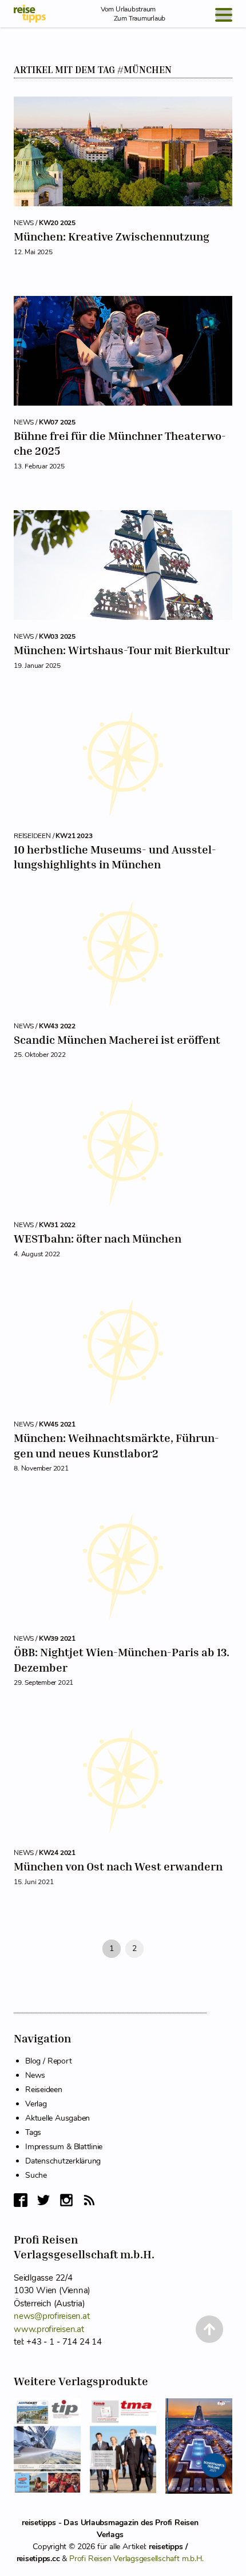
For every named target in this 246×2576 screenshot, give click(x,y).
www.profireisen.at (49, 2329)
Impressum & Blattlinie (64, 2147)
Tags (33, 2132)
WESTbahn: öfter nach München (98, 1238)
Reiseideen (44, 2090)
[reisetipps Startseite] (30, 14)
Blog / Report (48, 2061)
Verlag (36, 2104)
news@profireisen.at (51, 2316)
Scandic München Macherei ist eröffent (117, 1039)
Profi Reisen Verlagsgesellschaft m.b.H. (136, 2559)
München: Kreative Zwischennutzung (112, 236)
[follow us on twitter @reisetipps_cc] (43, 2200)
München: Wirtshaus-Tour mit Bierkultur (122, 650)
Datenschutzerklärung (63, 2161)
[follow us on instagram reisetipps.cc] (66, 2200)
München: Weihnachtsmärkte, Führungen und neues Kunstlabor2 (116, 1445)
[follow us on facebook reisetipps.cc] (21, 2200)
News (35, 2075)
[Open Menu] (224, 15)
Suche (36, 2175)
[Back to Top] (209, 2329)
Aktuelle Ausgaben (57, 2118)
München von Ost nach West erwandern (118, 1866)
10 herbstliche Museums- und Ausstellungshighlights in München (115, 857)
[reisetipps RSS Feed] (89, 2200)
